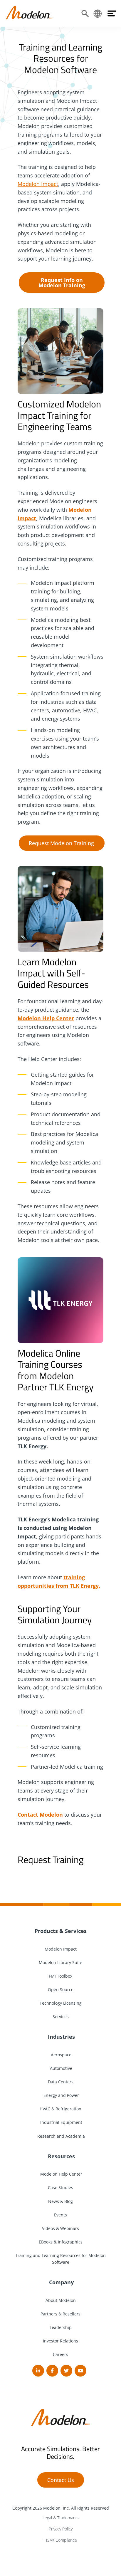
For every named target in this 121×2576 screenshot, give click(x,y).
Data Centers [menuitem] (61, 2082)
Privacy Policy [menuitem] (61, 2529)
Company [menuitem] (61, 2282)
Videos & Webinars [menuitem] (60, 2228)
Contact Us (61, 2480)
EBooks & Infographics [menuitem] (61, 2242)
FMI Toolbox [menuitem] (60, 1976)
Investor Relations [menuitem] (60, 2341)
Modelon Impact (38, 184)
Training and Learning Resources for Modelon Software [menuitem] (60, 2259)
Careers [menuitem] (60, 2354)
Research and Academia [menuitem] (60, 2136)
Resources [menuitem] (61, 2156)
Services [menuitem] (61, 2017)
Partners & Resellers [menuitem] (60, 2314)
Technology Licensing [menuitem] (61, 2003)
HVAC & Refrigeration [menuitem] (60, 2109)
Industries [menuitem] (61, 2037)
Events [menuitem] (60, 2215)
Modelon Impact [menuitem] (61, 1949)
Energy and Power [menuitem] (61, 2095)
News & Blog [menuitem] (60, 2201)
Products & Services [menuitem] (61, 1931)
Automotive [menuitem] (60, 2068)
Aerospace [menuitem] (60, 2055)
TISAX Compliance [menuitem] (60, 2540)
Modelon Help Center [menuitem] (61, 2174)
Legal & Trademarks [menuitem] (61, 2518)
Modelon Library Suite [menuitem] (60, 1962)
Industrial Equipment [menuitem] (61, 2122)
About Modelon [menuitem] (61, 2300)
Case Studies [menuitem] (60, 2187)
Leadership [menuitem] (61, 2327)
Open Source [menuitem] (61, 1990)
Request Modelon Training (61, 843)
